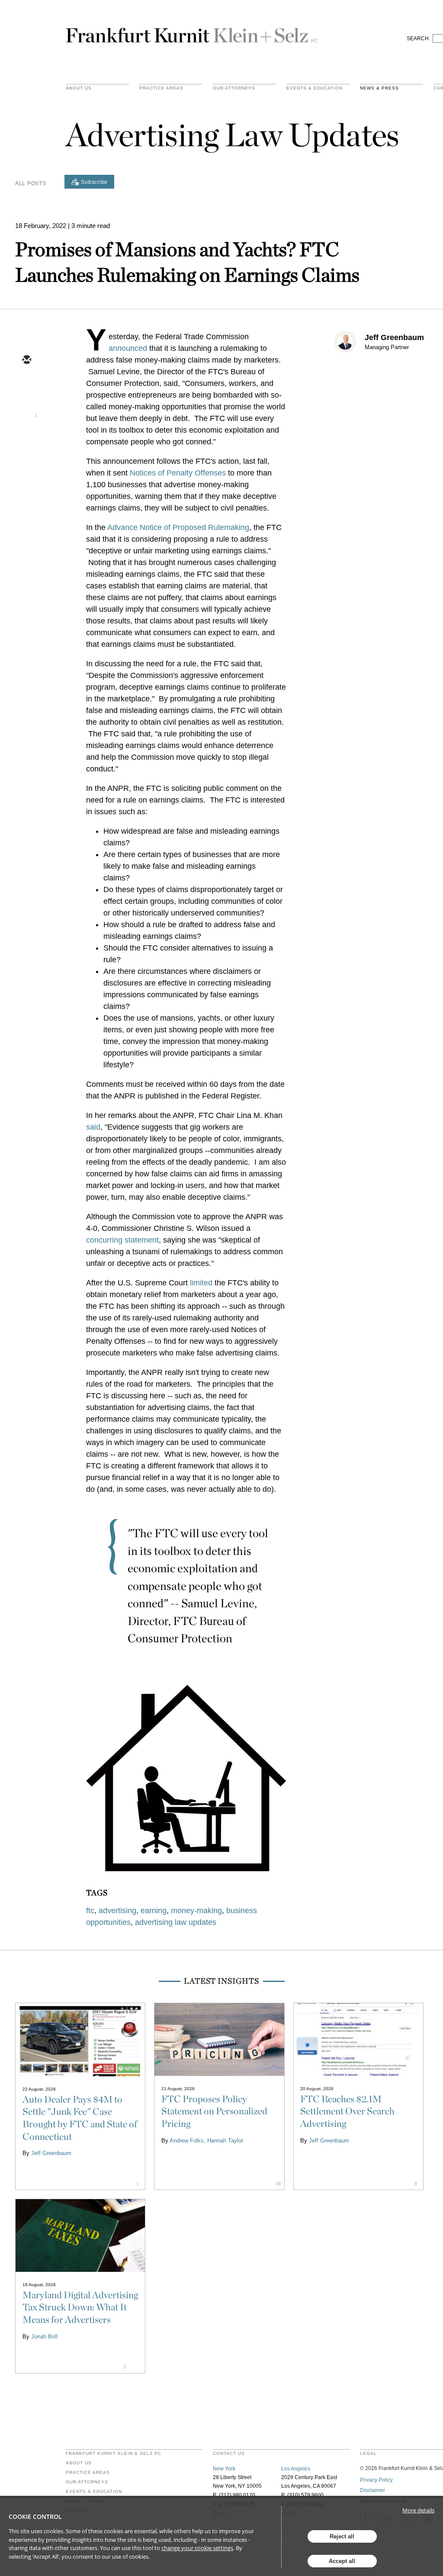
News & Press (379, 88)
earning (154, 1911)
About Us (79, 88)
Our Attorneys (234, 88)
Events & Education (315, 88)
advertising (117, 1911)
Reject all (342, 2536)
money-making (196, 1911)
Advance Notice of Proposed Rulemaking (178, 527)
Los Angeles (296, 2469)
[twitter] (26, 385)
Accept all (342, 2561)
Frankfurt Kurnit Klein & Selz (192, 32)
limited (201, 1283)
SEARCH (418, 39)
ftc (90, 1911)
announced (128, 348)
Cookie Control (35, 2517)
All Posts (30, 183)
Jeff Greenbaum (394, 337)
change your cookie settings (197, 2548)
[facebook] (26, 436)
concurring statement (122, 1240)
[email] (26, 360)
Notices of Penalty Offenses (178, 473)
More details (418, 2510)
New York (224, 2469)
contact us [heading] (229, 2454)
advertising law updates (176, 1922)
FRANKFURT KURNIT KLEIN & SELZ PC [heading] (114, 2454)
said (93, 1127)
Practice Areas (88, 2473)
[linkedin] (26, 411)
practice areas (161, 88)
